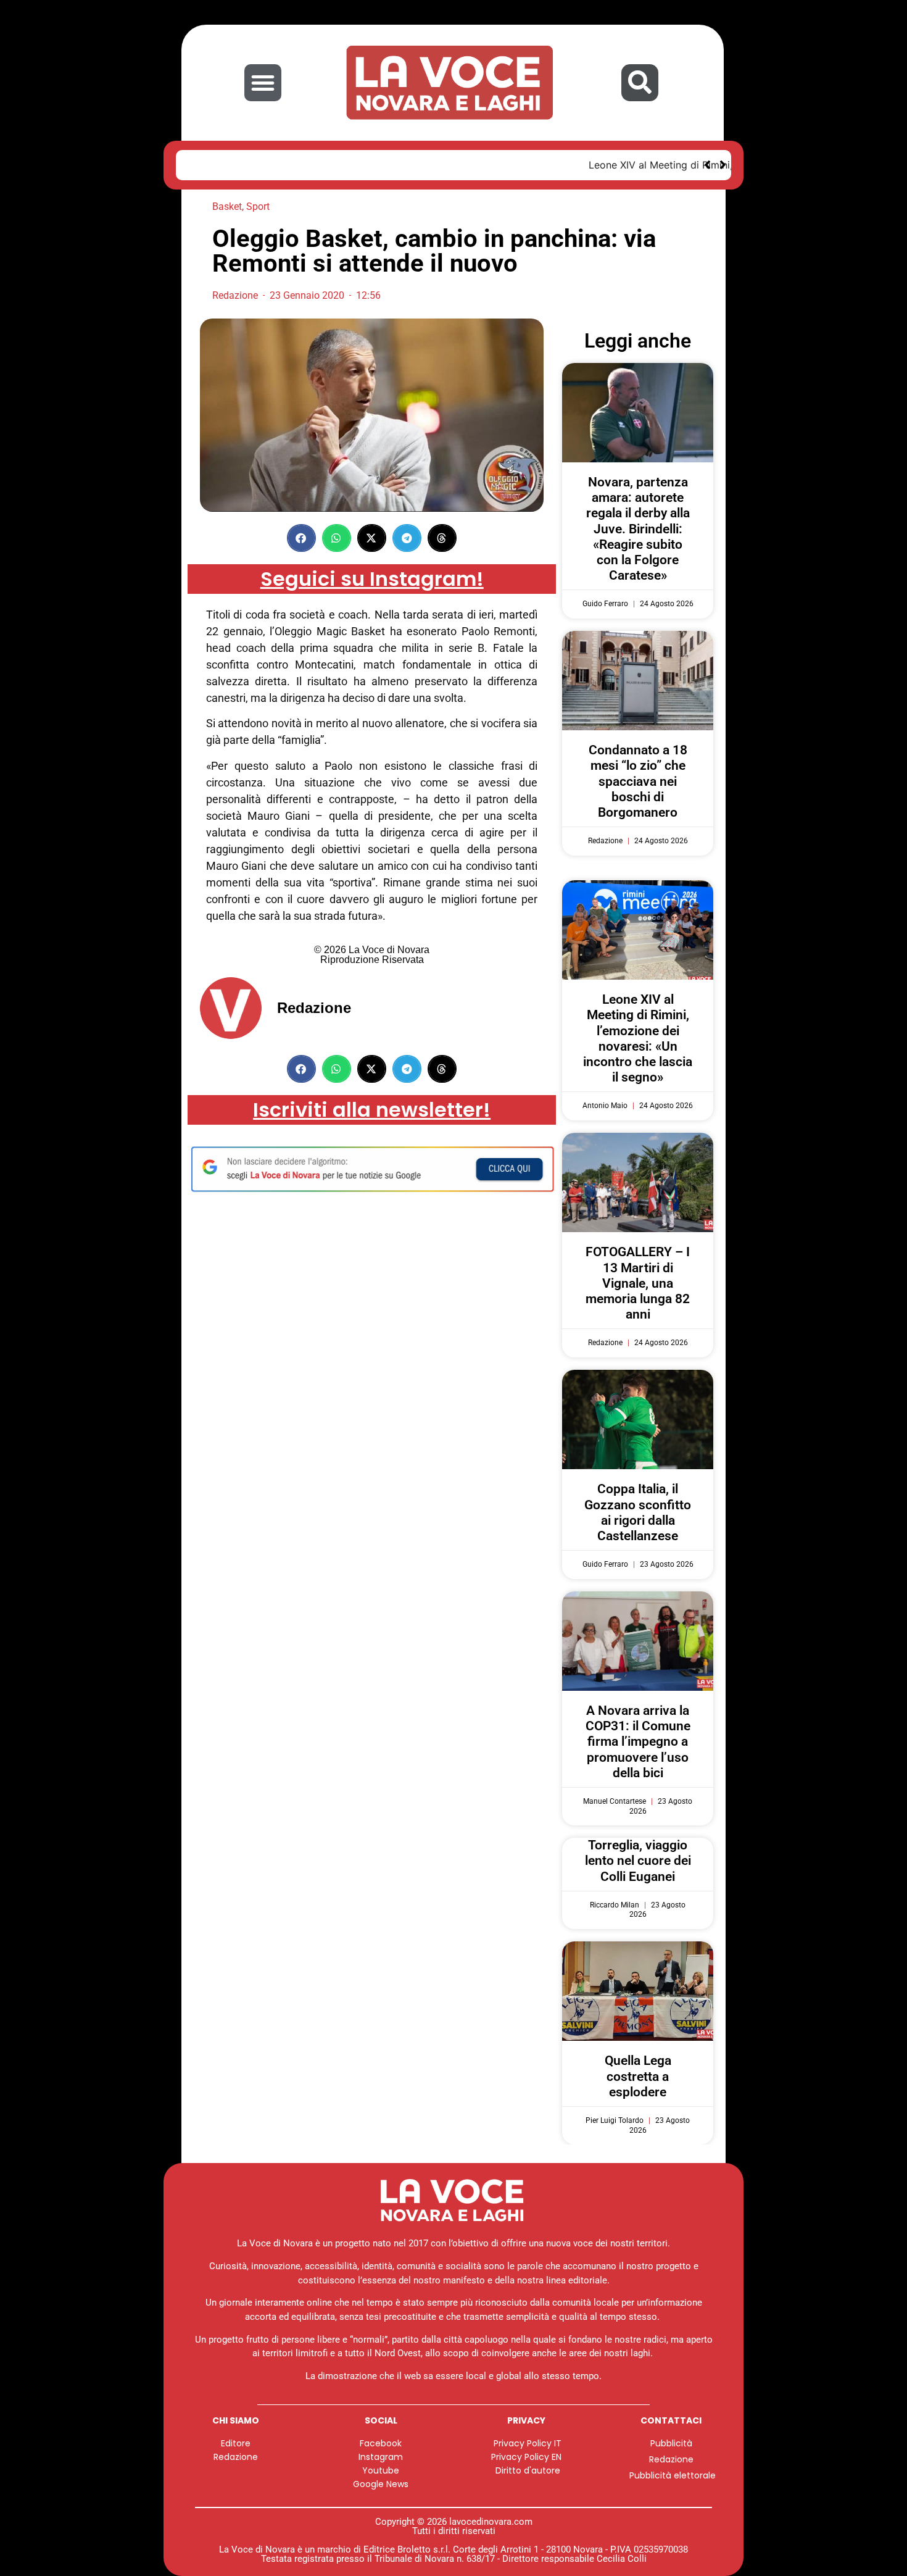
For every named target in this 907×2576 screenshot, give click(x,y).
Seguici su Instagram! (372, 579)
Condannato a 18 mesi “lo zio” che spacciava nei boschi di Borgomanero (638, 781)
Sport (258, 206)
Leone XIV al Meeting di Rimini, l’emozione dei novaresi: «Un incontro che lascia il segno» (401, 165)
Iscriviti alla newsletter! (372, 1110)
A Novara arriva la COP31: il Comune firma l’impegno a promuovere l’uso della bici (638, 1742)
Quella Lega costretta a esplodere (638, 2076)
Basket (227, 206)
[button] (263, 83)
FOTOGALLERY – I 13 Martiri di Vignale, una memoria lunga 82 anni (638, 1283)
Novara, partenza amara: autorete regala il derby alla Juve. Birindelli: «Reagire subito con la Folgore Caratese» (638, 529)
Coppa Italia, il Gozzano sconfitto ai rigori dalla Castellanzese (638, 1512)
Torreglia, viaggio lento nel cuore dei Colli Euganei (638, 1861)
